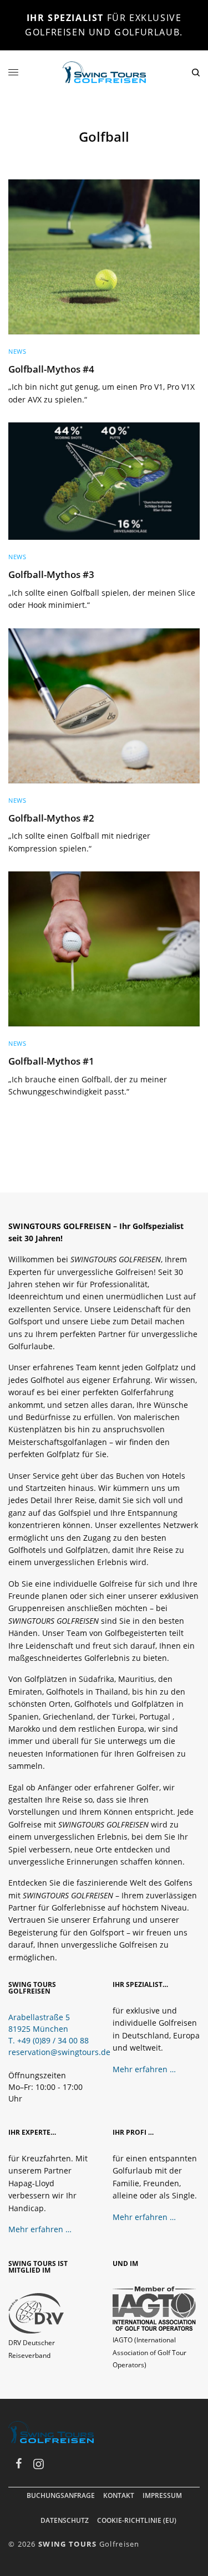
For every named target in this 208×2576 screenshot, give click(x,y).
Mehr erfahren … (144, 2069)
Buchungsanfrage (61, 2495)
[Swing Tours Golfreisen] (104, 72)
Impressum (162, 2495)
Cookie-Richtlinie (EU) (137, 2520)
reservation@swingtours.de (59, 2052)
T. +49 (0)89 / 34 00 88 (49, 2040)
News (17, 351)
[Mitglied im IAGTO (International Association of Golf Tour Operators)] (154, 2308)
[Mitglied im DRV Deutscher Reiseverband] (36, 2313)
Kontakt (119, 2495)
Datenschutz (65, 2520)
